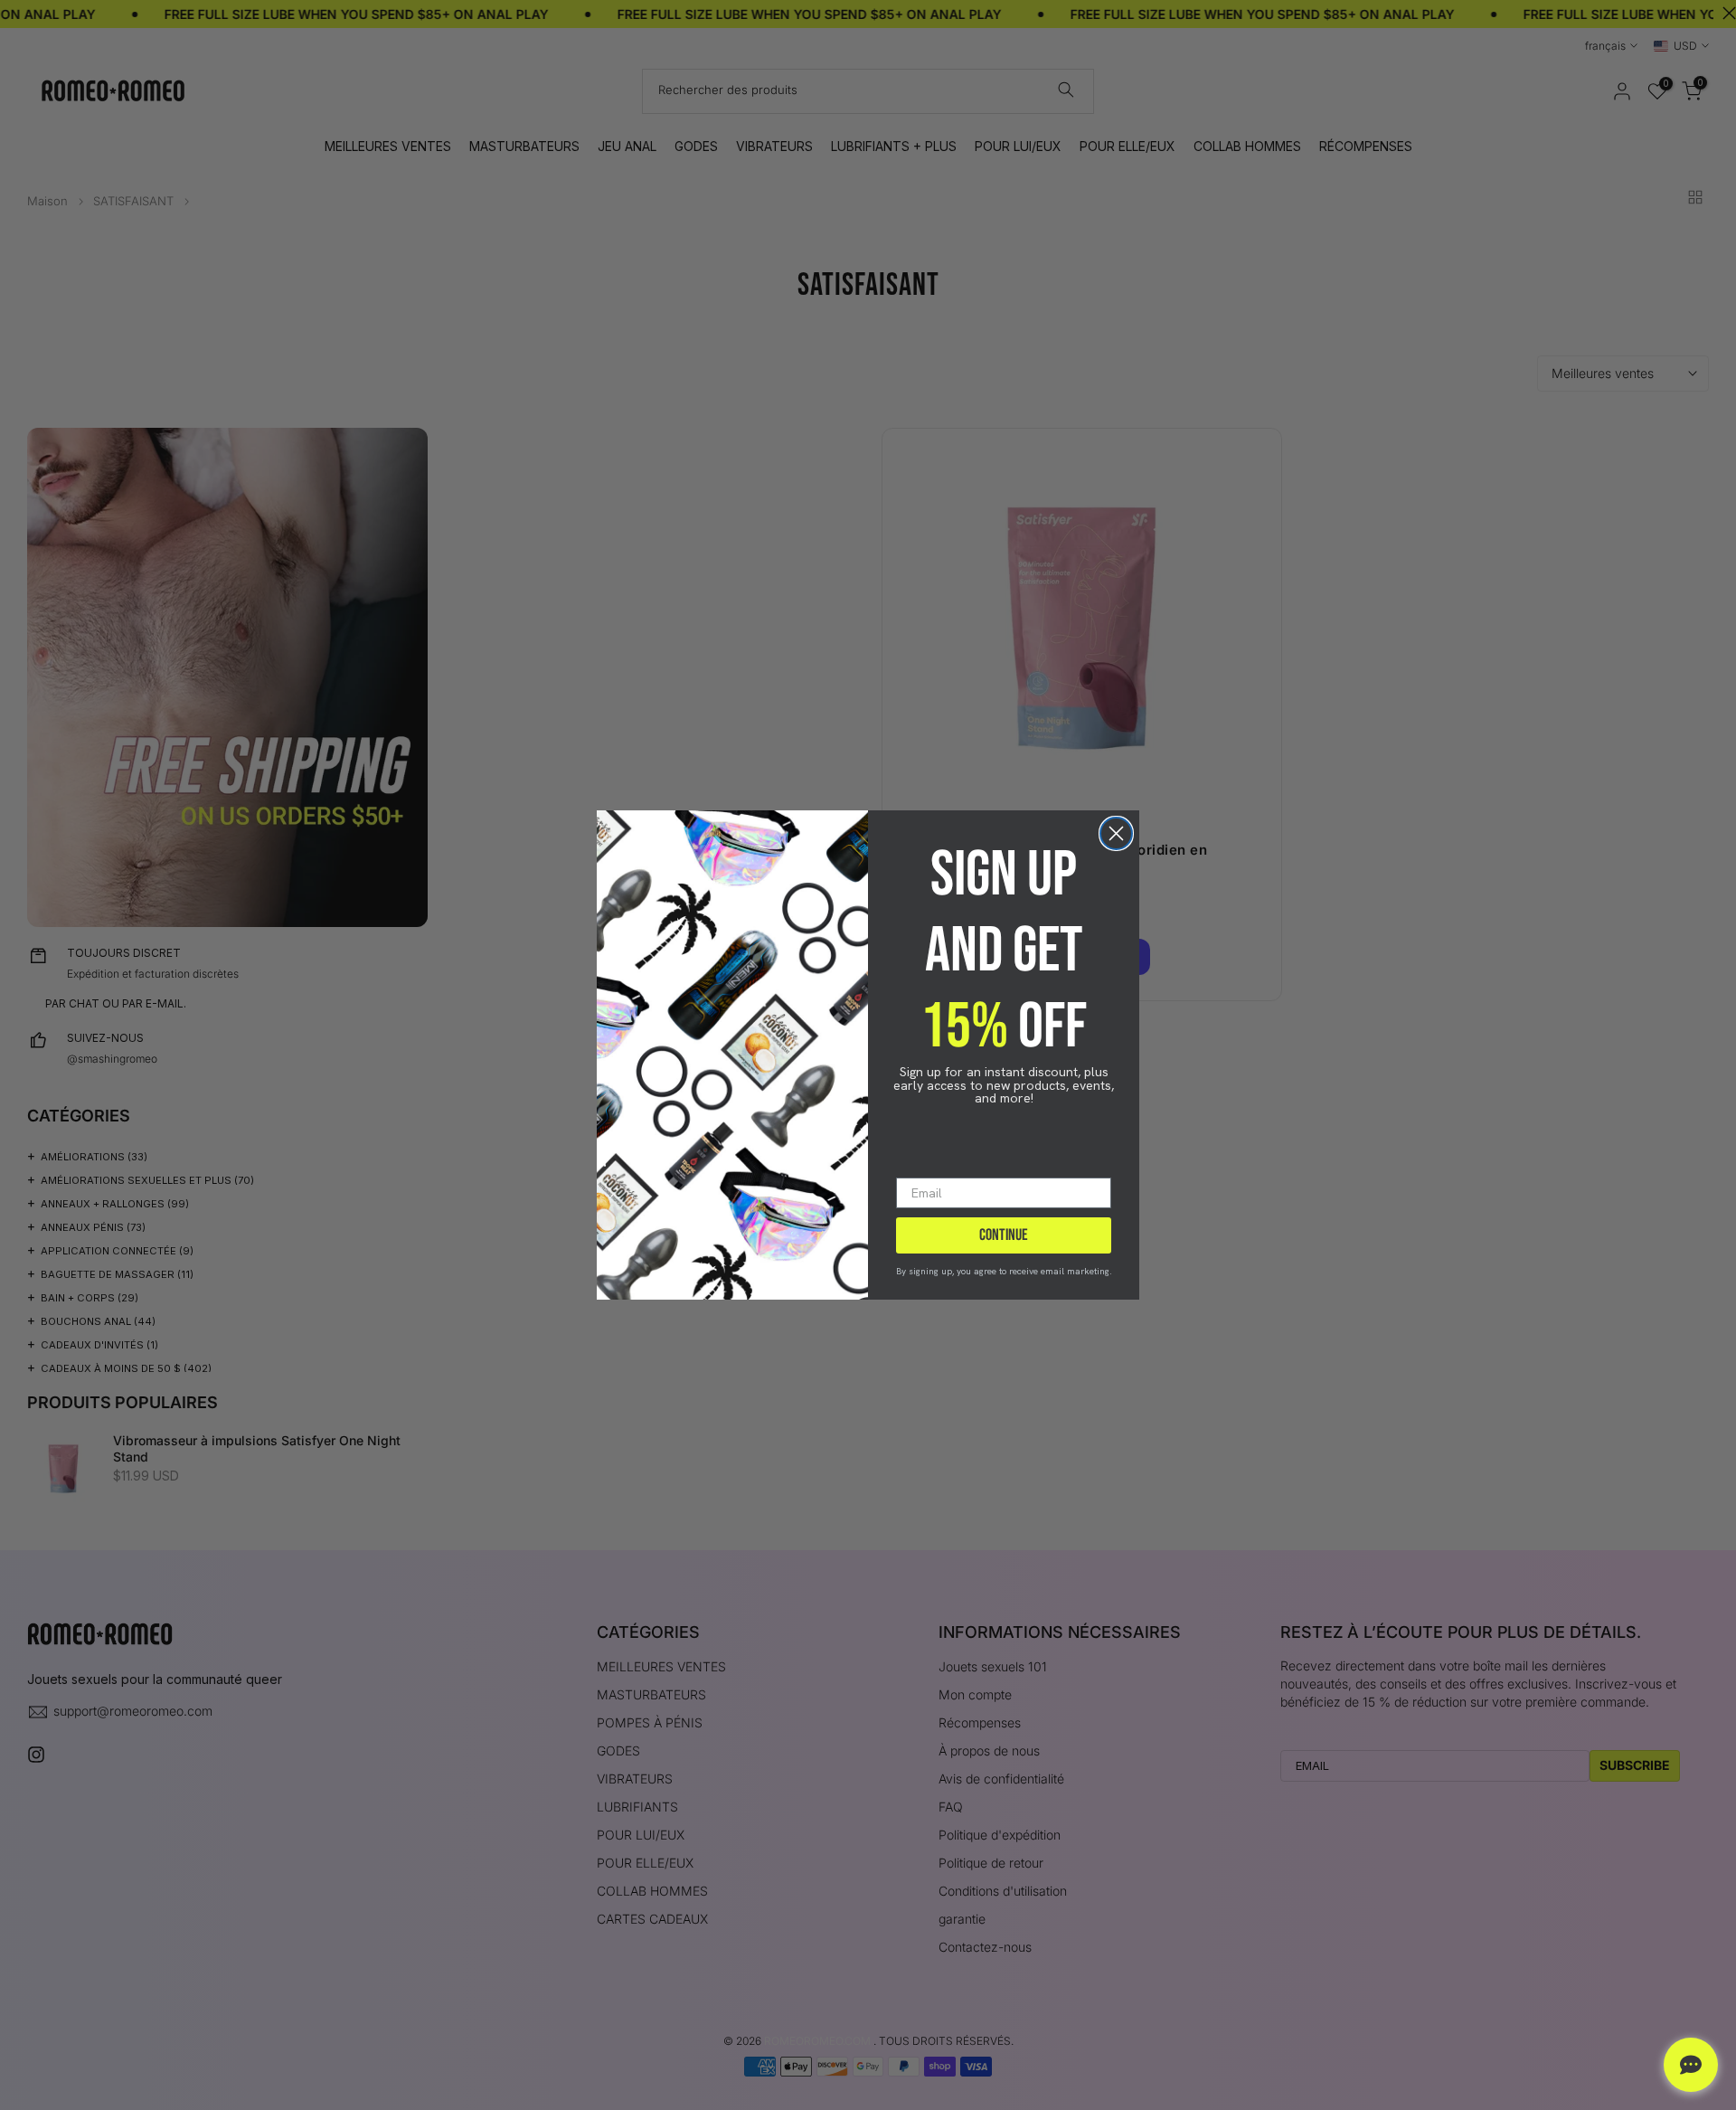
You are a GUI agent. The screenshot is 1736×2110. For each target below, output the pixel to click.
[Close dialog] (1116, 833)
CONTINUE (1004, 1235)
